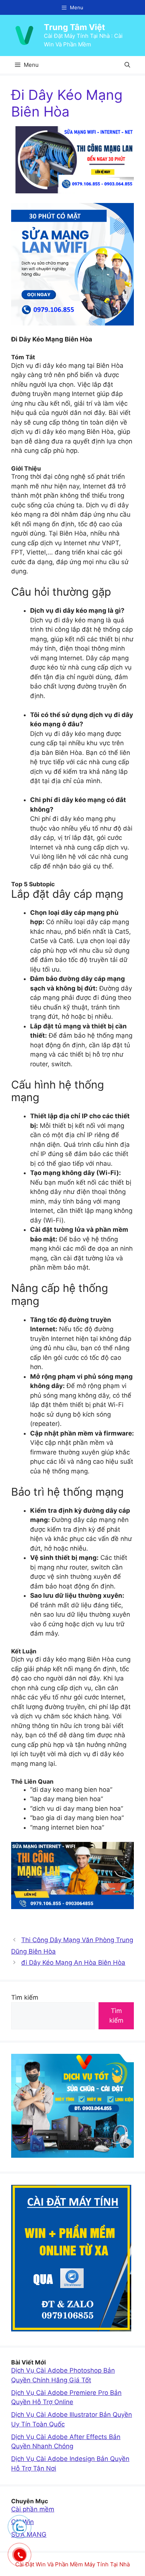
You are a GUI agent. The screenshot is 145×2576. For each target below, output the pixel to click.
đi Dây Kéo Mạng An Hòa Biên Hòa (73, 1963)
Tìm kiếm (25, 1997)
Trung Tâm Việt (75, 27)
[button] (127, 65)
